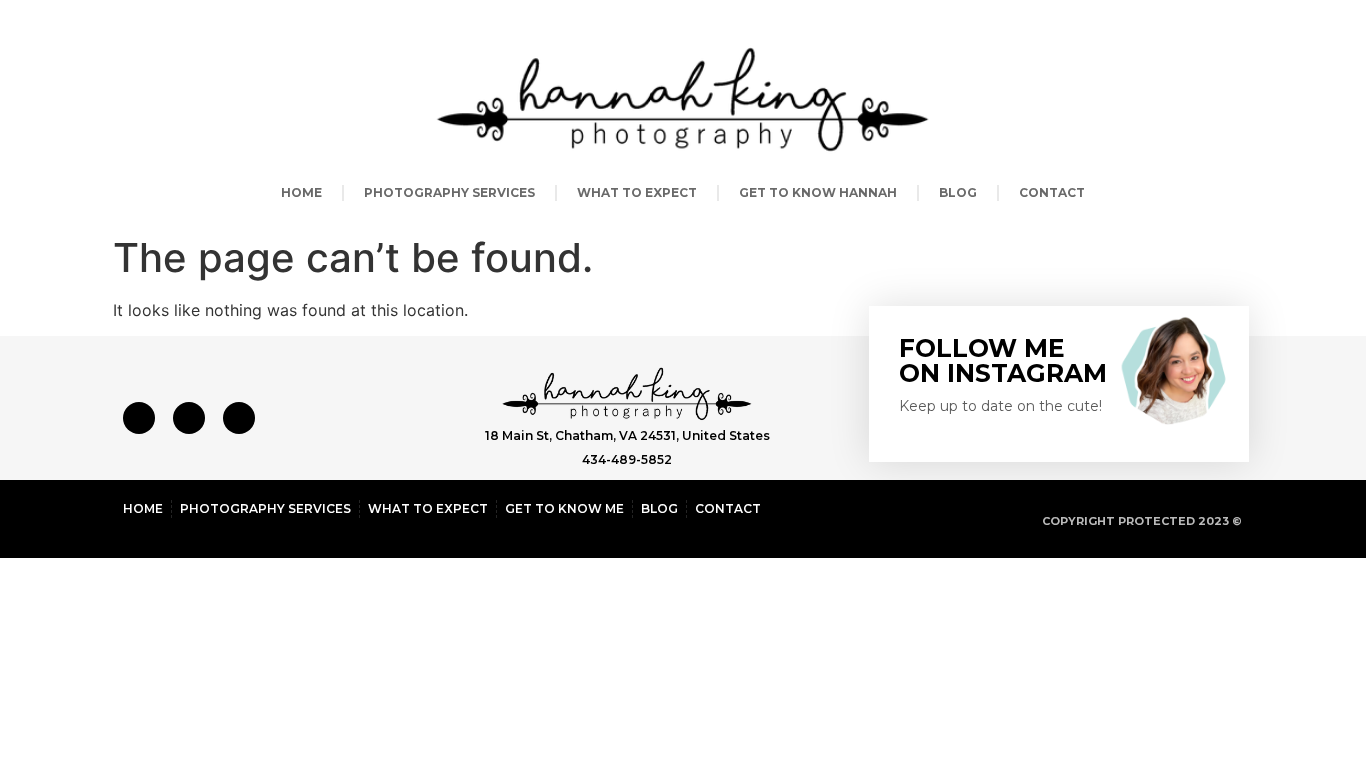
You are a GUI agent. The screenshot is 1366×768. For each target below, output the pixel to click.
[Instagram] (189, 418)
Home (301, 192)
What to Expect (637, 192)
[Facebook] (139, 418)
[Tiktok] (239, 418)
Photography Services (449, 192)
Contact (1052, 192)
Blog (958, 192)
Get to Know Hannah (818, 192)
